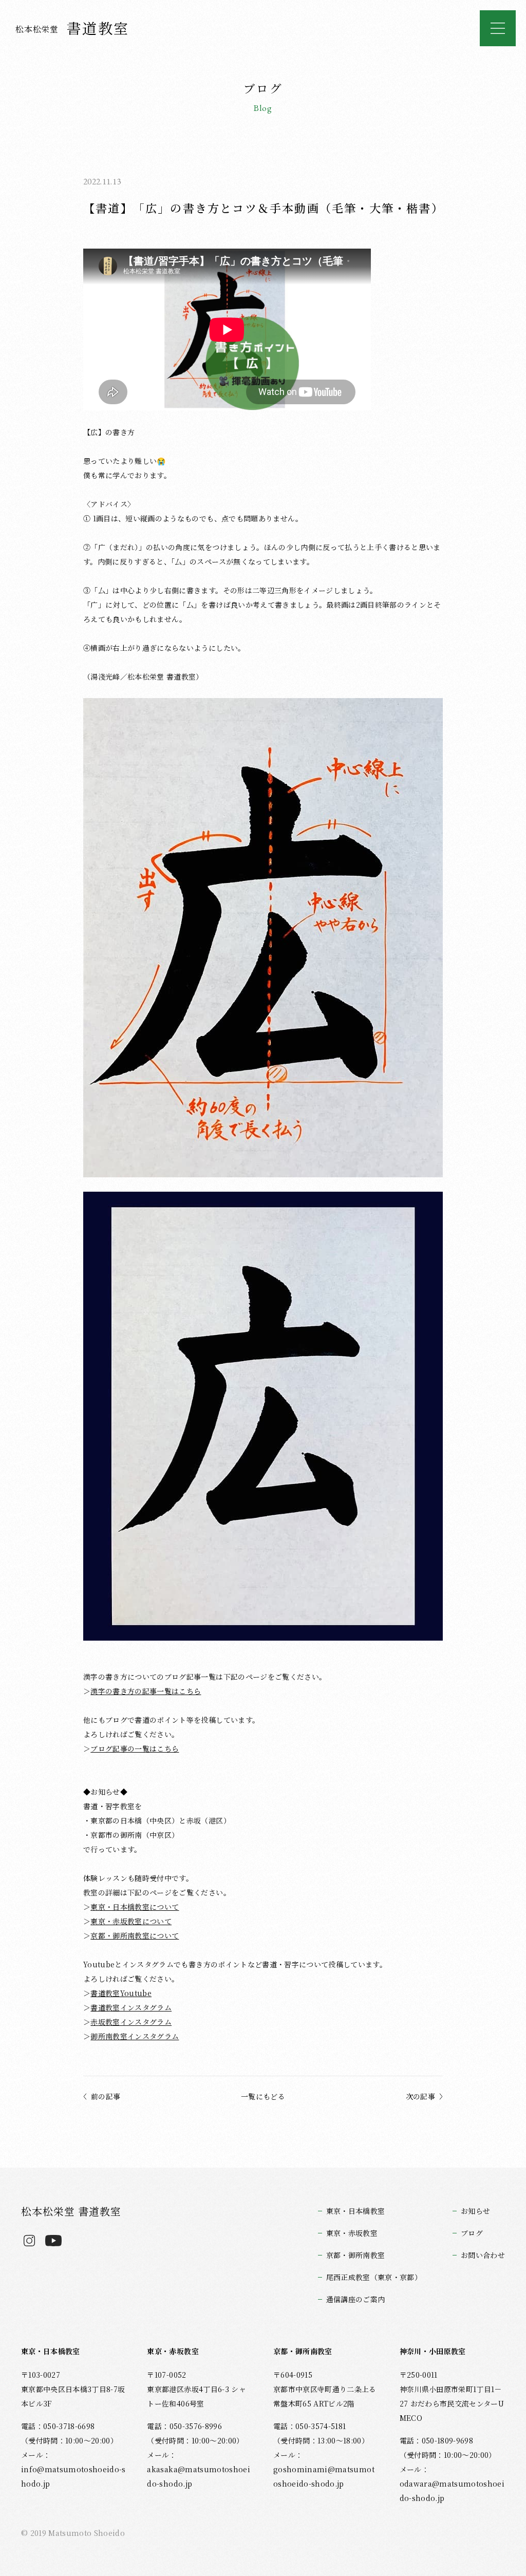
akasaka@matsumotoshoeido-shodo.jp (199, 2476)
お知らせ (475, 2211)
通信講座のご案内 (356, 2299)
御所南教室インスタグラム (135, 2036)
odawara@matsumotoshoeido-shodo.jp (452, 2491)
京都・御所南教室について (135, 1935)
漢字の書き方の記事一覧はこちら (146, 1691)
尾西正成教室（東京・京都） (374, 2277)
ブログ (472, 2233)
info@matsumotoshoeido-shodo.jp (73, 2476)
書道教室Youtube (121, 1993)
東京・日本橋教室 (356, 2211)
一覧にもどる (263, 2096)
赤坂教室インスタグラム (131, 2022)
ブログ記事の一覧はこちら (135, 1748)
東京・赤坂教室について (131, 1921)
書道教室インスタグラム (131, 2007)
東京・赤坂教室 (352, 2233)
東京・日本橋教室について (135, 1907)
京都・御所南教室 (356, 2255)
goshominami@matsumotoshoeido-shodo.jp (324, 2476)
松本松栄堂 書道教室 (71, 2211)
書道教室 (72, 28)
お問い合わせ (483, 2255)
